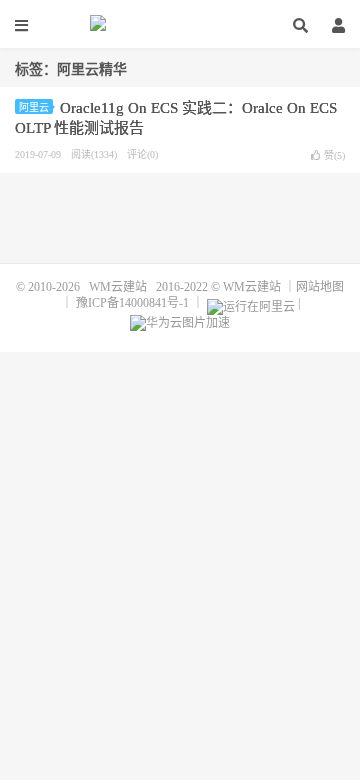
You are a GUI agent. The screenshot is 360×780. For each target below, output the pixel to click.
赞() (334, 155)
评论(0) (142, 154)
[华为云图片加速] (180, 319)
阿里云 (34, 107)
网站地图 (320, 287)
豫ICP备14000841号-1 (132, 303)
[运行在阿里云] (251, 303)
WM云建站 (180, 25)
